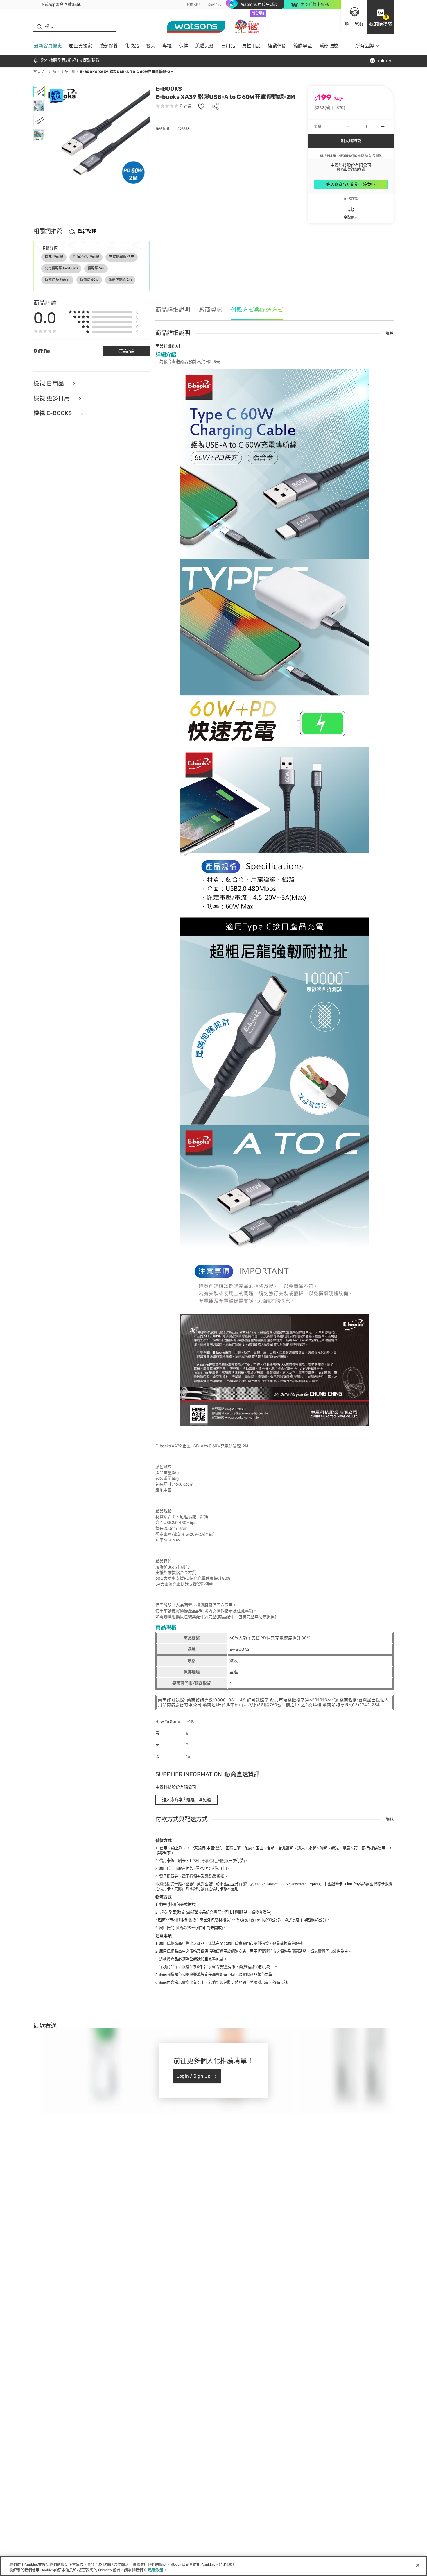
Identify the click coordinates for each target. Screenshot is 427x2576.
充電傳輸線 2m (120, 280)
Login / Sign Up (194, 2076)
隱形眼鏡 (329, 46)
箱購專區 (303, 46)
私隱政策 (156, 2570)
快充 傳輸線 (54, 257)
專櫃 (167, 46)
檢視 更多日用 (52, 399)
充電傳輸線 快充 (122, 257)
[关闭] (418, 2565)
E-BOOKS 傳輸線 (86, 257)
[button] (381, 17)
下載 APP (193, 5)
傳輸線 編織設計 (57, 280)
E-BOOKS (169, 89)
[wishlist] (201, 106)
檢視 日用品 (49, 384)
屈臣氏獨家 (80, 46)
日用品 (228, 46)
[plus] (383, 127)
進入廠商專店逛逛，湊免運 (351, 184)
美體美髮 (204, 46)
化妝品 (132, 46)
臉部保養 (109, 46)
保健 (184, 46)
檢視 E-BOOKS (53, 413)
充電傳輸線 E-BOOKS (61, 268)
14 (207, 1861)
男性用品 (251, 46)
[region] (214, 2566)
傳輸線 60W (89, 280)
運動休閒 (277, 46)
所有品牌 (365, 46)
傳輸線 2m (96, 268)
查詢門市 (215, 5)
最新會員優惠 (48, 46)
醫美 (151, 46)
